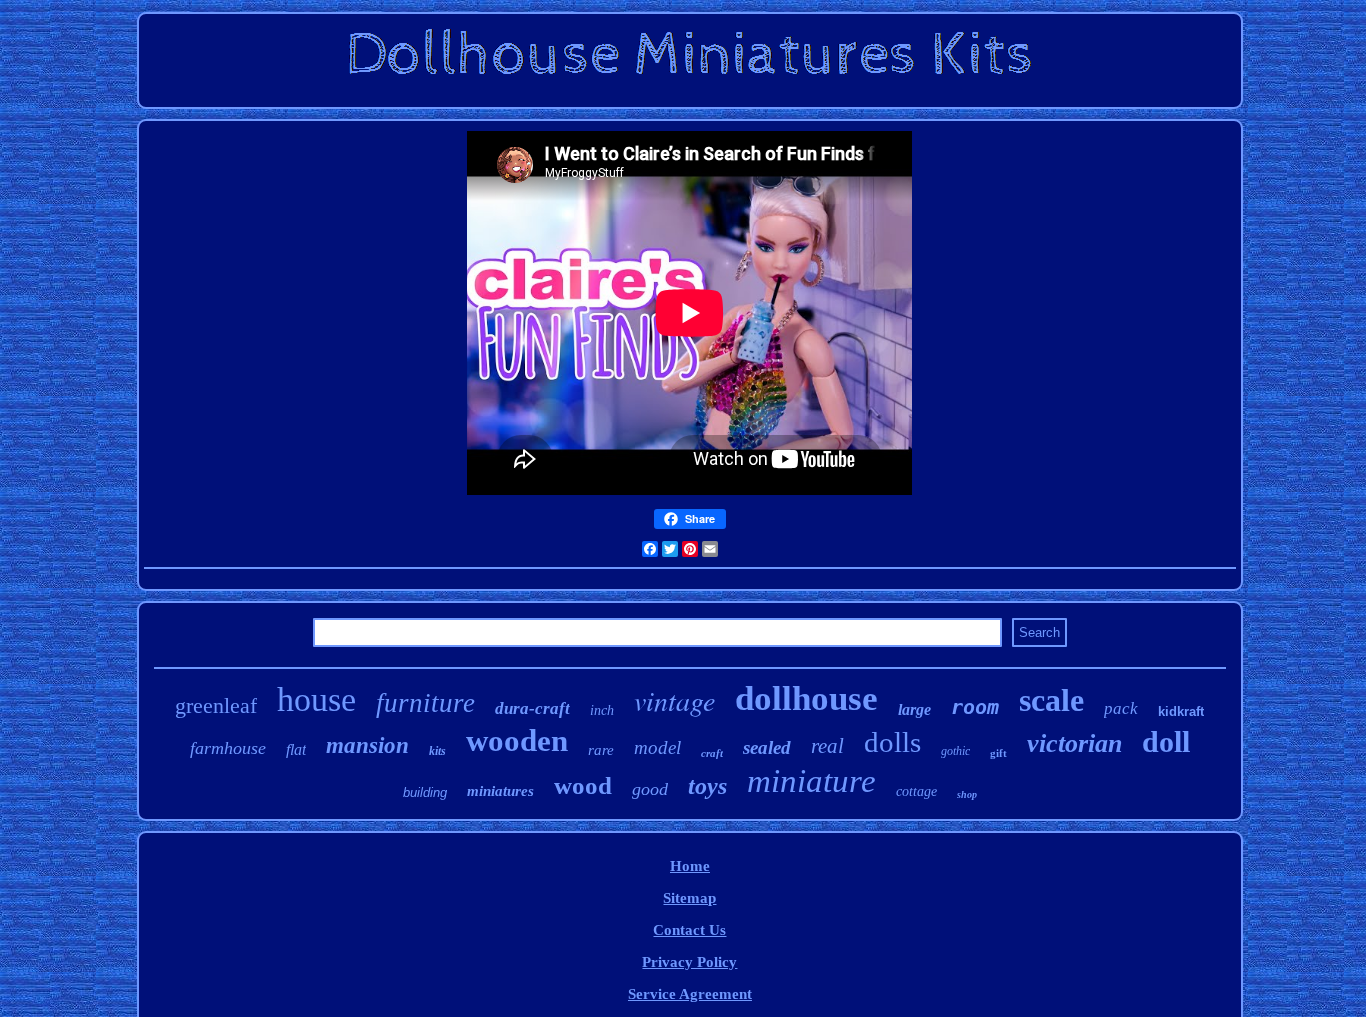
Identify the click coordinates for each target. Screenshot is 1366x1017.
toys (707, 786)
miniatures (500, 791)
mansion (367, 745)
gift (998, 753)
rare (601, 750)
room (975, 707)
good (650, 789)
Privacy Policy (689, 962)
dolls (892, 742)
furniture (425, 703)
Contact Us (689, 930)
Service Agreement (690, 994)
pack (1121, 708)
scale (1051, 700)
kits (437, 751)
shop (967, 794)
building (425, 792)
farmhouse (228, 748)
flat (296, 749)
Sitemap (689, 898)
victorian (1074, 743)
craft (712, 753)
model (657, 747)
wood (583, 785)
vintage (674, 700)
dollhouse (806, 698)
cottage (916, 791)
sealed (767, 747)
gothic (955, 751)
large (914, 709)
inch (602, 710)
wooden (517, 740)
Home (690, 866)
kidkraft (1181, 711)
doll (1166, 741)
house (316, 699)
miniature (811, 781)
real (827, 746)
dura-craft (532, 708)
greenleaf (216, 705)
